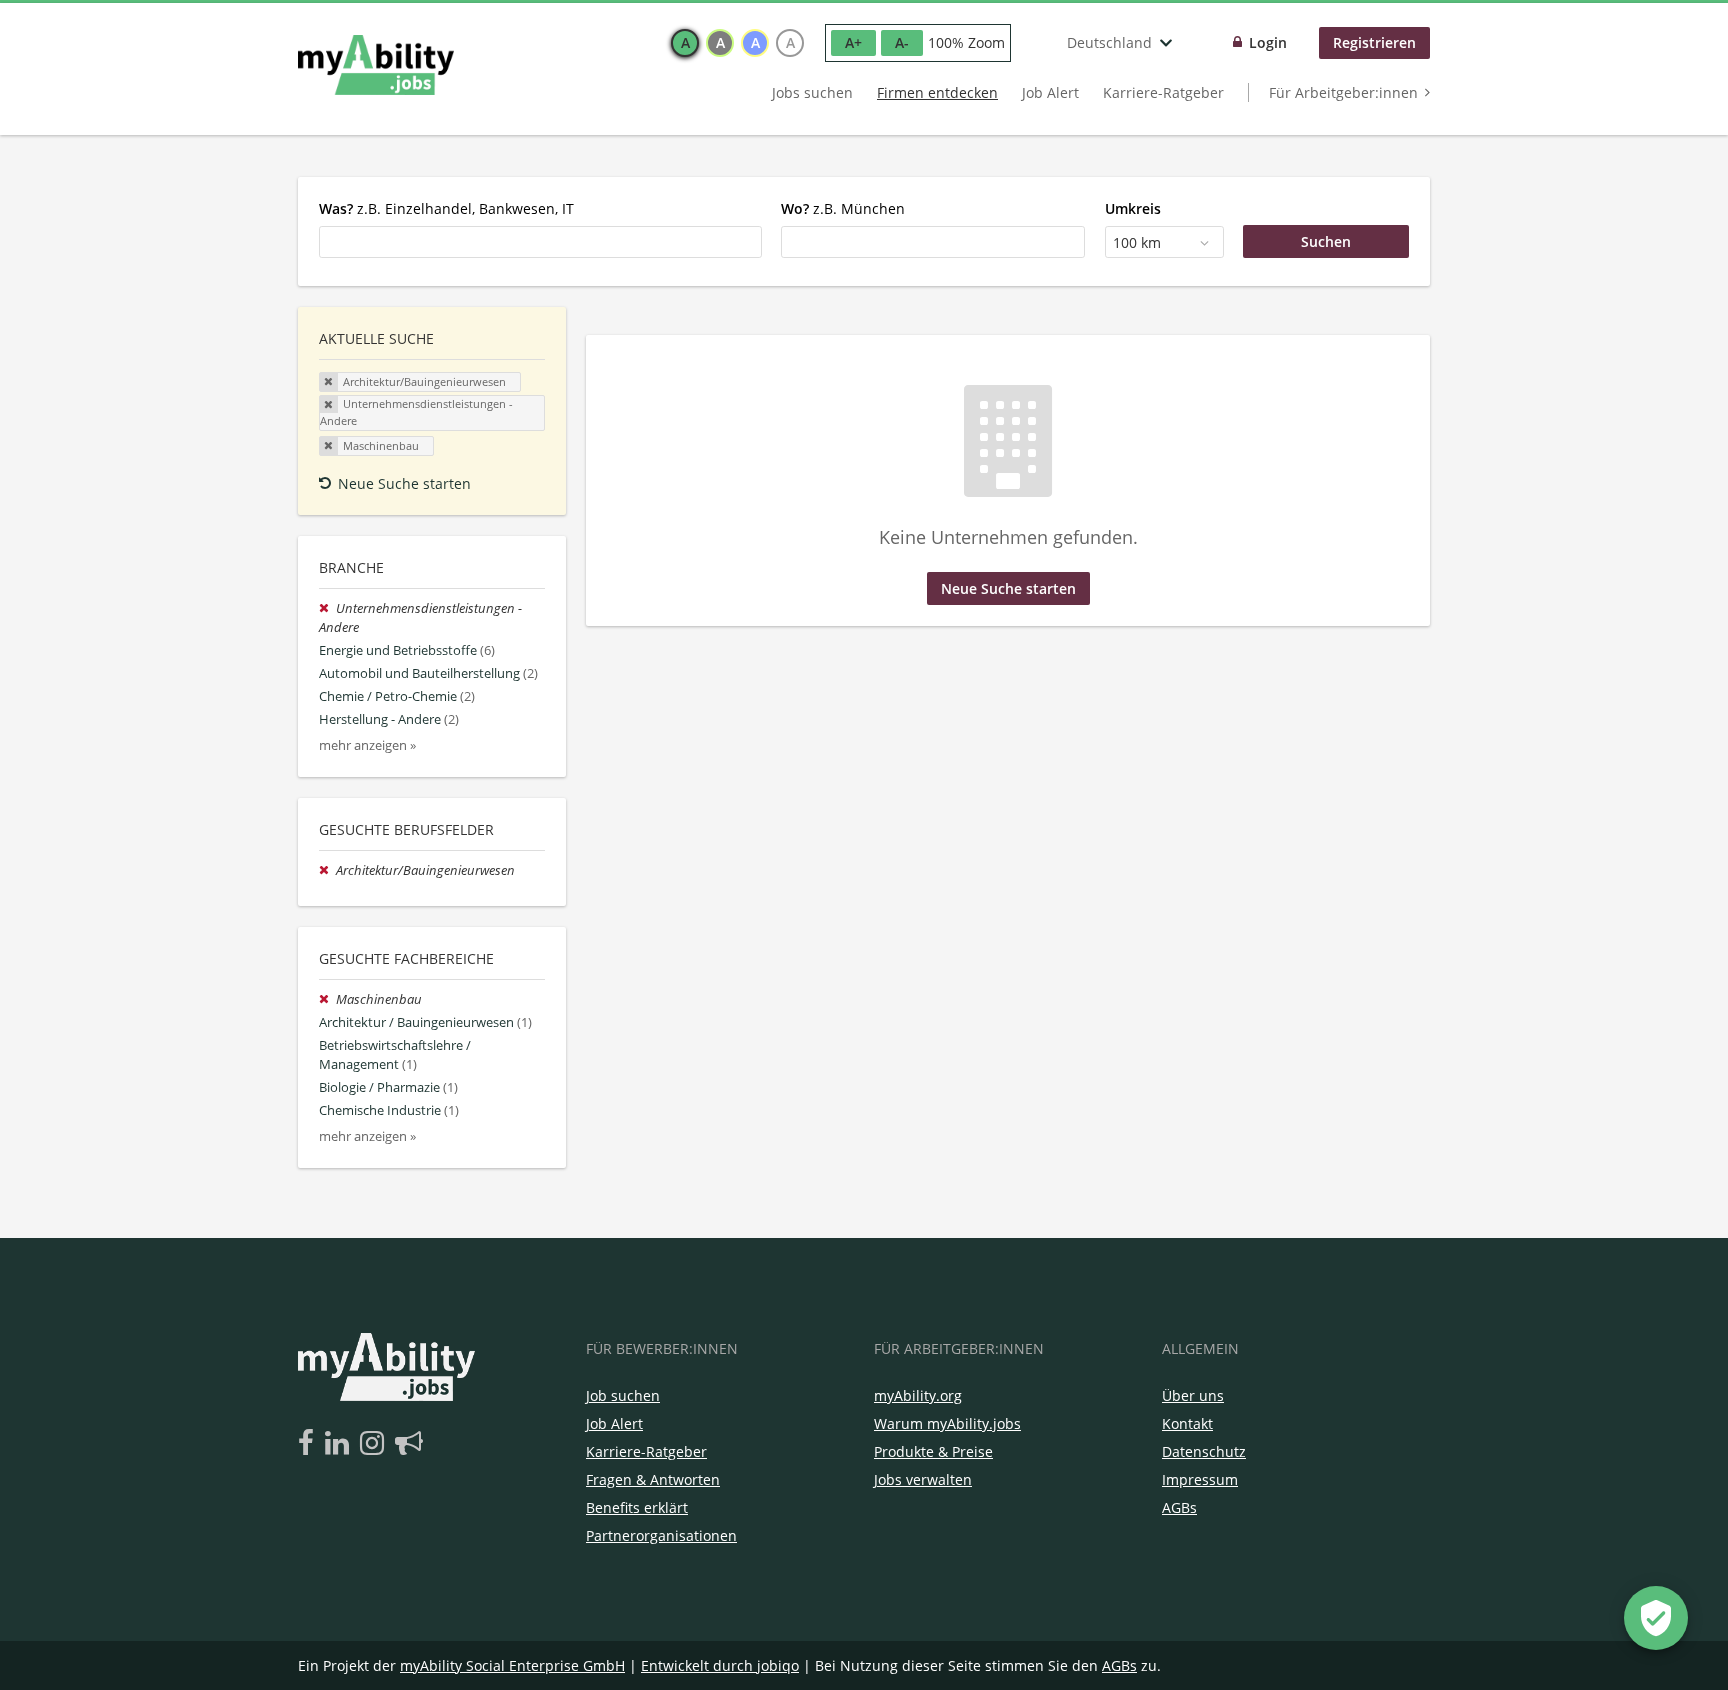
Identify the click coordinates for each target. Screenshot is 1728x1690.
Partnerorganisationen (661, 1535)
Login (1268, 42)
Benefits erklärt (637, 1507)
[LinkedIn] (340, 1444)
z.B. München (843, 208)
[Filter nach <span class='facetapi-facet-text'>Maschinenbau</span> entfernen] (329, 446)
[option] (685, 43)
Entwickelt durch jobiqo (720, 1665)
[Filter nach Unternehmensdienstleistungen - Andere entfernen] (327, 608)
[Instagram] (375, 1444)
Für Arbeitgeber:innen (1343, 92)
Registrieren (1374, 42)
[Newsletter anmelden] (409, 1444)
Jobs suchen (812, 92)
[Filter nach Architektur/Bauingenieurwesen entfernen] (327, 870)
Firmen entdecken (937, 92)
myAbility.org (918, 1395)
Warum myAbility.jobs (947, 1423)
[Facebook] (309, 1444)
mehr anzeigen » (367, 745)
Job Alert (1050, 92)
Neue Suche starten (404, 483)
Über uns (1193, 1395)
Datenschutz (1204, 1451)
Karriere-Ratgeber (1163, 92)
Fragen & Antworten (653, 1479)
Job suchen (623, 1395)
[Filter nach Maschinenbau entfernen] (327, 999)
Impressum (1200, 1479)
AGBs (1179, 1507)
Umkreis (1133, 208)
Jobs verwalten (923, 1479)
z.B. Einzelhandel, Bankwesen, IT (446, 208)
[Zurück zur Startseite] (376, 65)
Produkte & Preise (933, 1451)
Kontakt (1187, 1423)
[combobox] (540, 242)
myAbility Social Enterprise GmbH (512, 1665)
